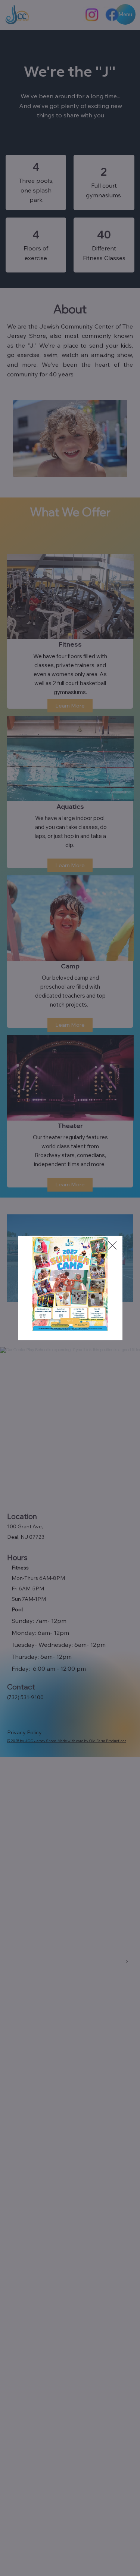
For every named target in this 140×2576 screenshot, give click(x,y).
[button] (70, 1321)
